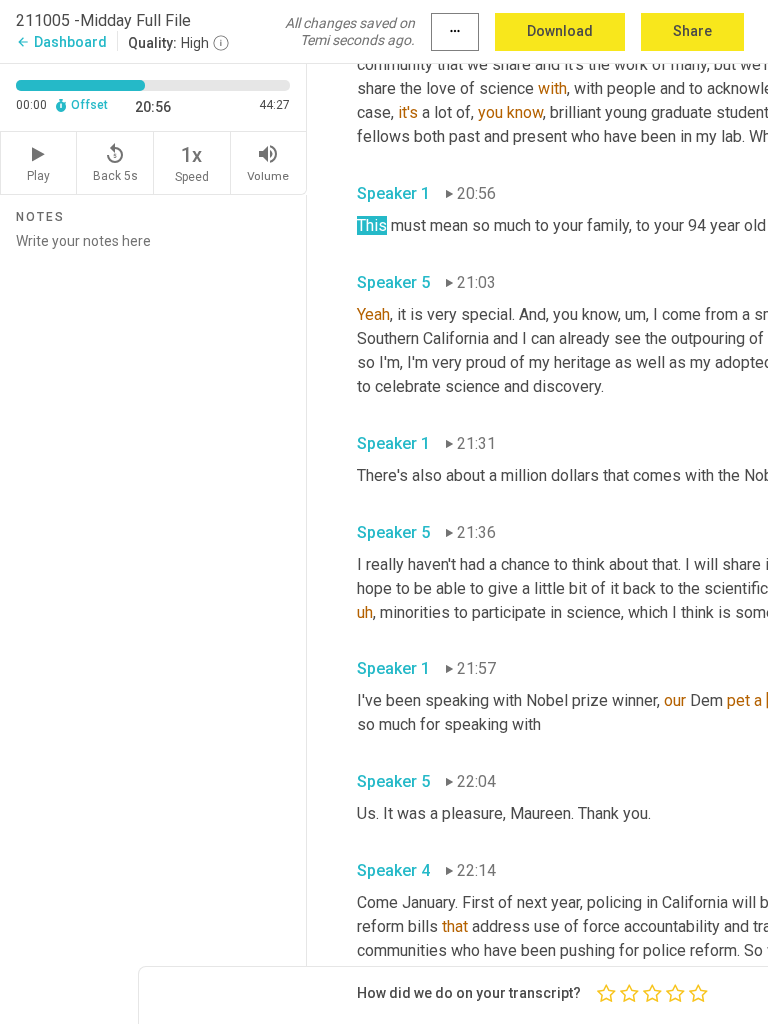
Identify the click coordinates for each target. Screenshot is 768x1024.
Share (692, 31)
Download (560, 31)
